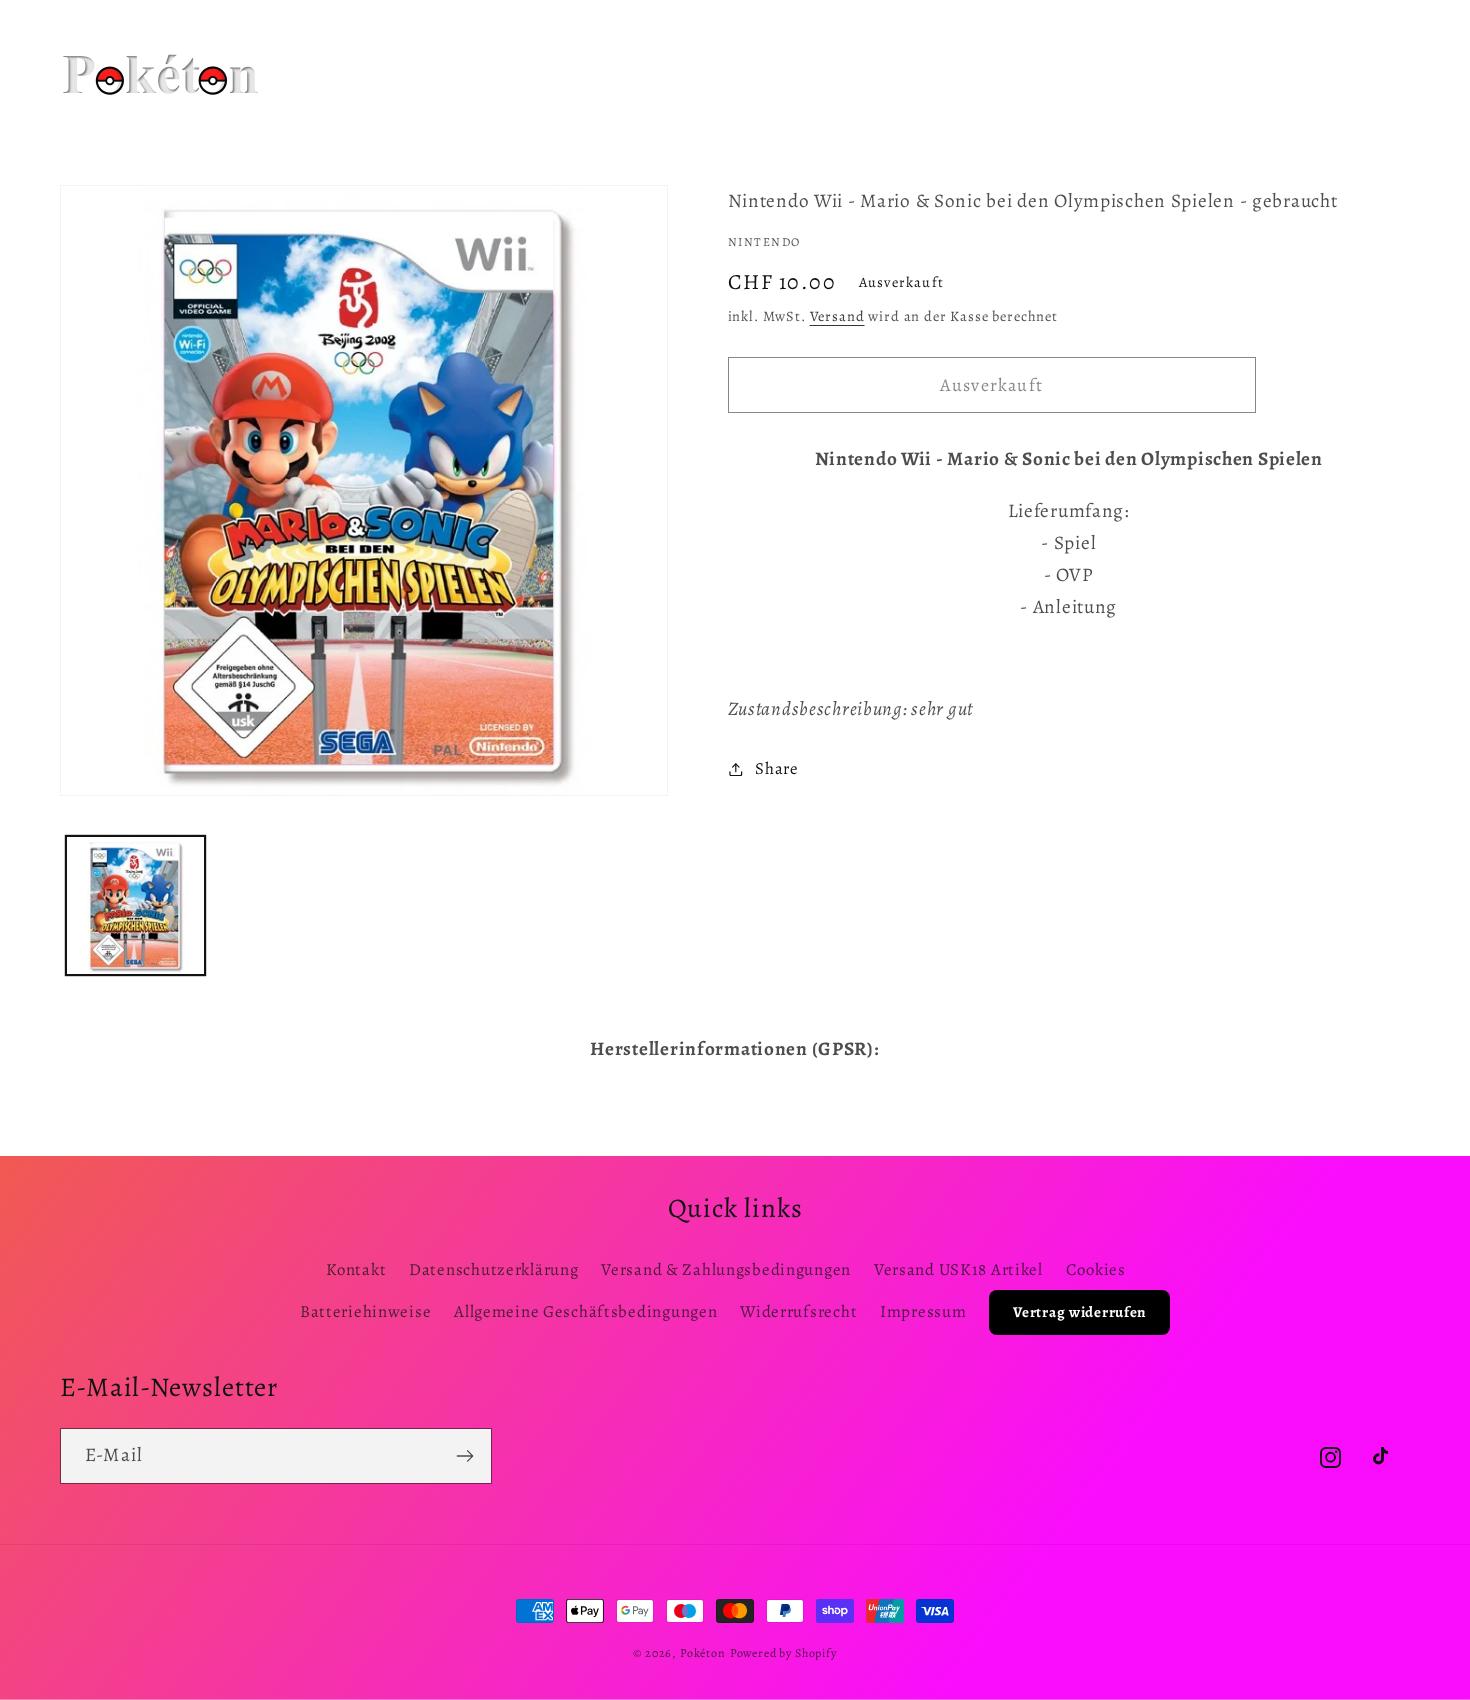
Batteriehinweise (366, 1311)
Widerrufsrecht (798, 1311)
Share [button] (777, 768)
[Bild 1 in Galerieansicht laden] (135, 905)
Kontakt (356, 1269)
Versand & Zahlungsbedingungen (726, 1269)
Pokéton (703, 1653)
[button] (551, 49)
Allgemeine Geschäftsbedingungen (585, 1311)
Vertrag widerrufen (1079, 1312)
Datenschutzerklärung (493, 1269)
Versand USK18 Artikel (958, 1269)
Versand (837, 316)
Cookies (1096, 1269)
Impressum (923, 1311)
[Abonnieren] (464, 1456)
